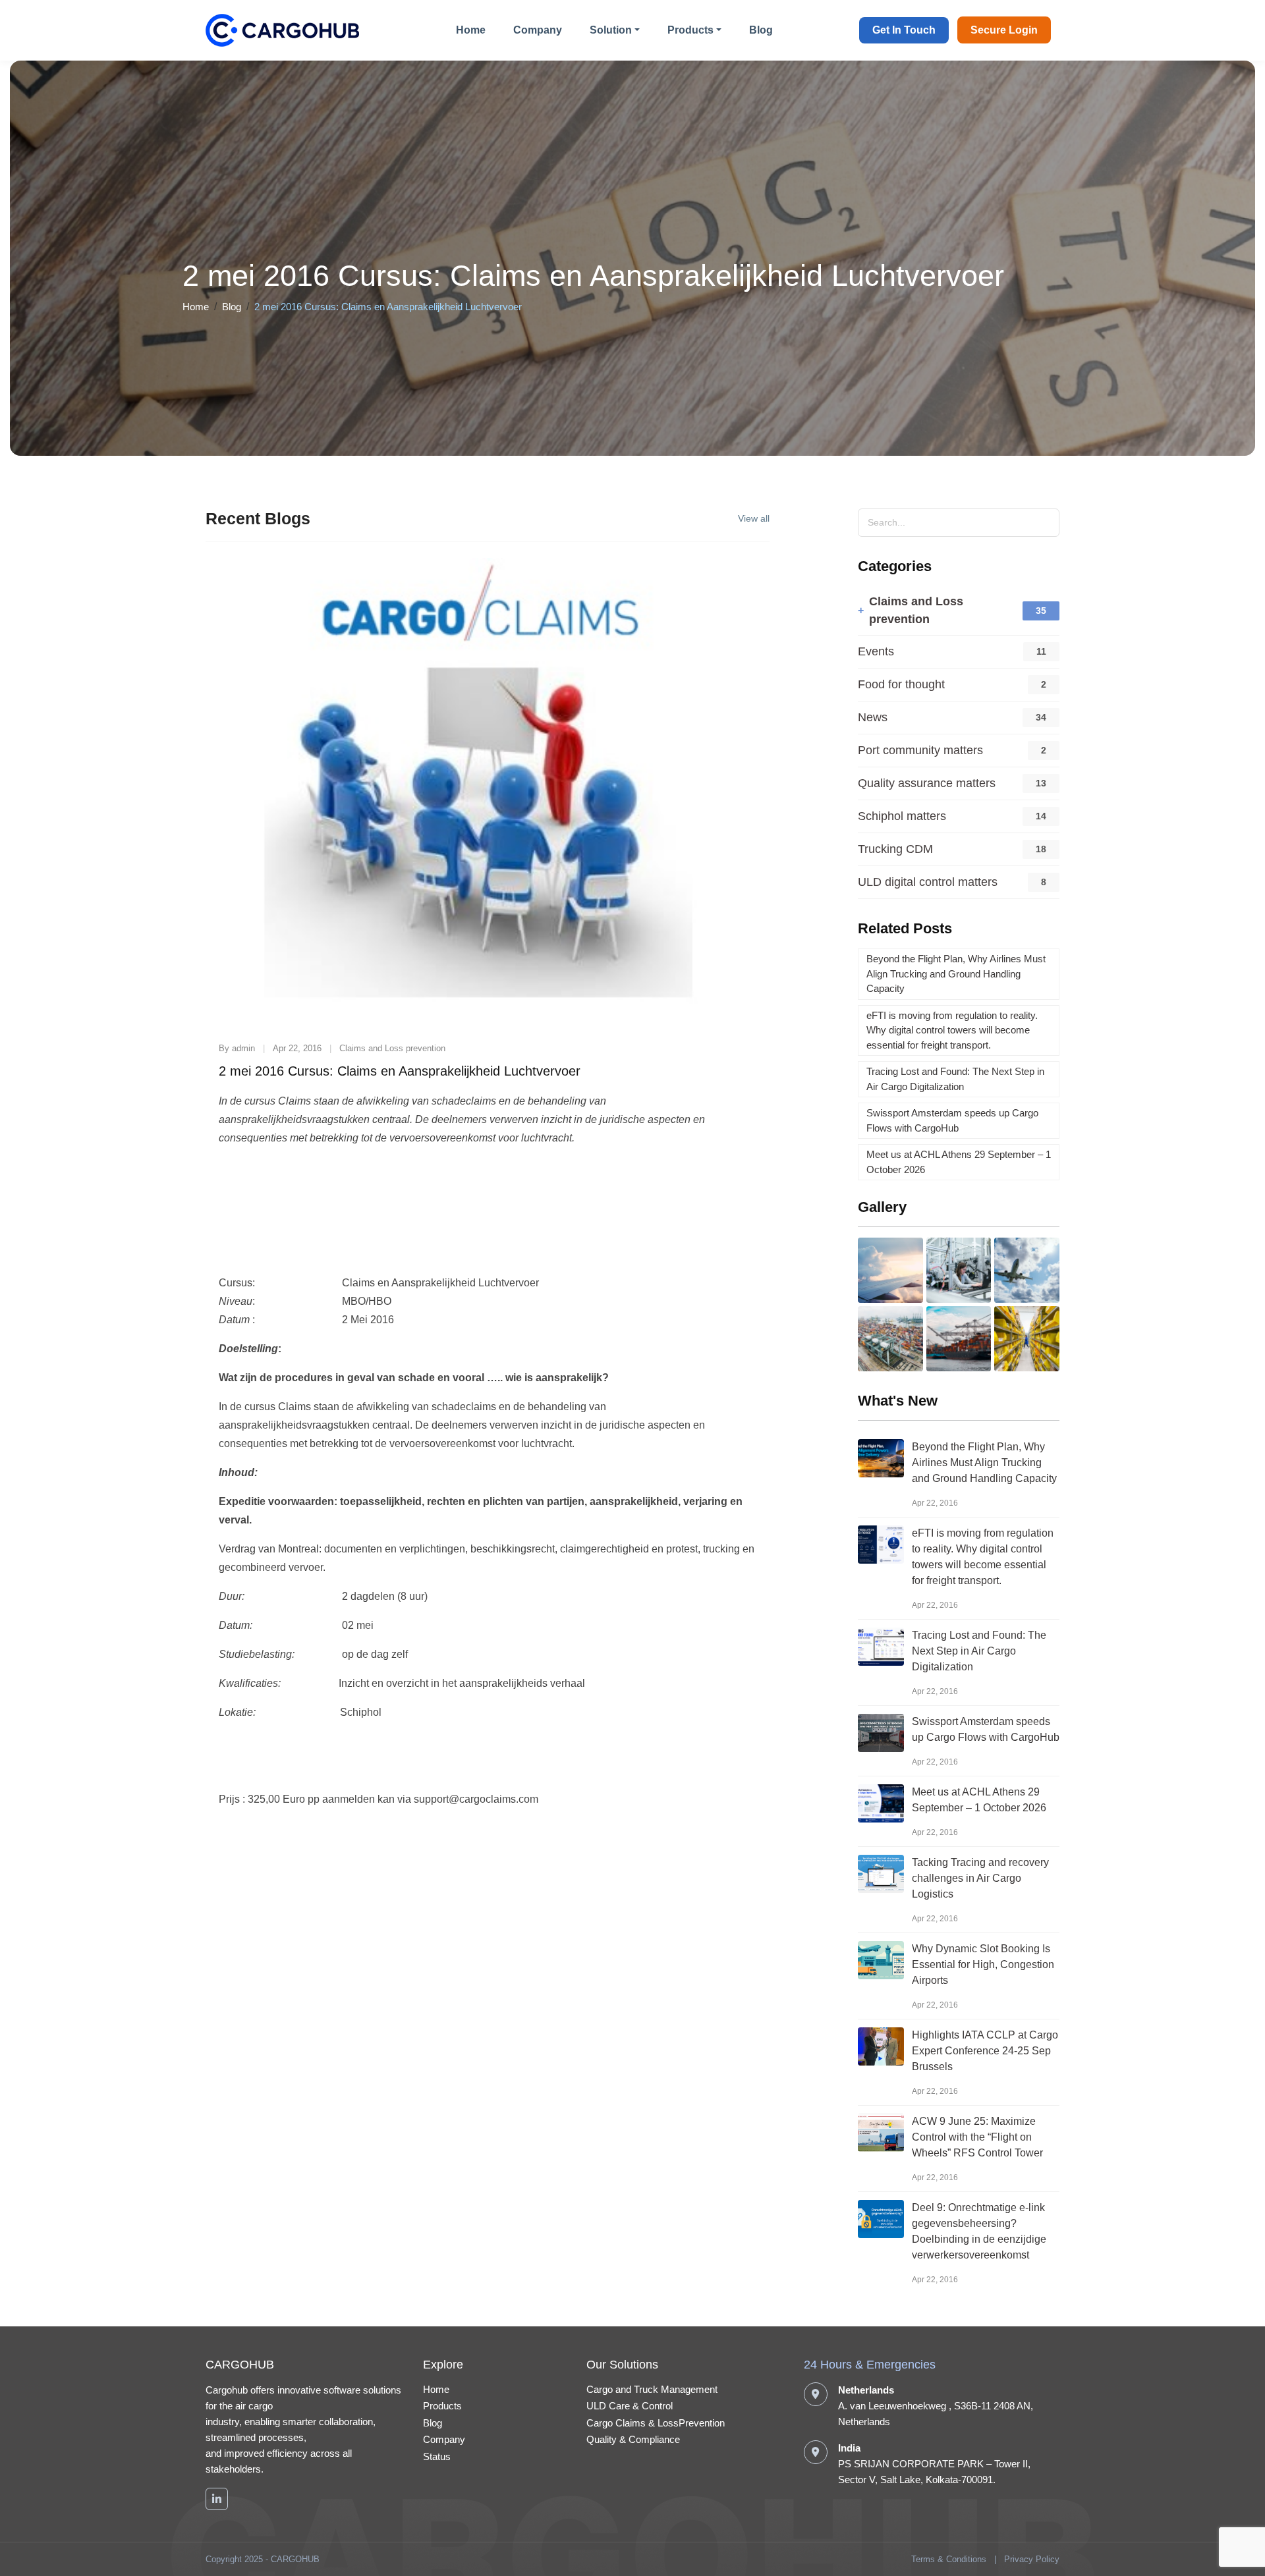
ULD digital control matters (928, 882)
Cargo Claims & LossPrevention (656, 2423)
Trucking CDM (895, 849)
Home (471, 30)
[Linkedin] (217, 2499)
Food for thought (901, 684)
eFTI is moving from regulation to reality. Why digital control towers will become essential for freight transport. (952, 1030)
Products (442, 2406)
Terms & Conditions (949, 2559)
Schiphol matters (902, 816)
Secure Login (1004, 30)
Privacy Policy (1032, 2559)
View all (754, 518)
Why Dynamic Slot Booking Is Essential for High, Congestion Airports (983, 1964)
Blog (761, 30)
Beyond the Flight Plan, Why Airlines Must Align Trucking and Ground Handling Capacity (956, 973)
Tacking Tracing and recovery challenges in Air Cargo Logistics (980, 1878)
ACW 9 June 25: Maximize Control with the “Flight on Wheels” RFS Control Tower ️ (979, 2137)
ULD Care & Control (630, 2406)
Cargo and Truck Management (652, 2389)
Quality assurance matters (927, 783)
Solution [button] (611, 30)
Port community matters (920, 750)
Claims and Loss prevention (916, 610)
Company (538, 30)
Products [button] (690, 30)
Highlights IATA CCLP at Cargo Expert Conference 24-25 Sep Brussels (985, 2051)
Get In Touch (904, 30)
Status (437, 2456)
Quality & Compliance (633, 2439)
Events (876, 651)
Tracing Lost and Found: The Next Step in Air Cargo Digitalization (979, 1651)
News (873, 717)
